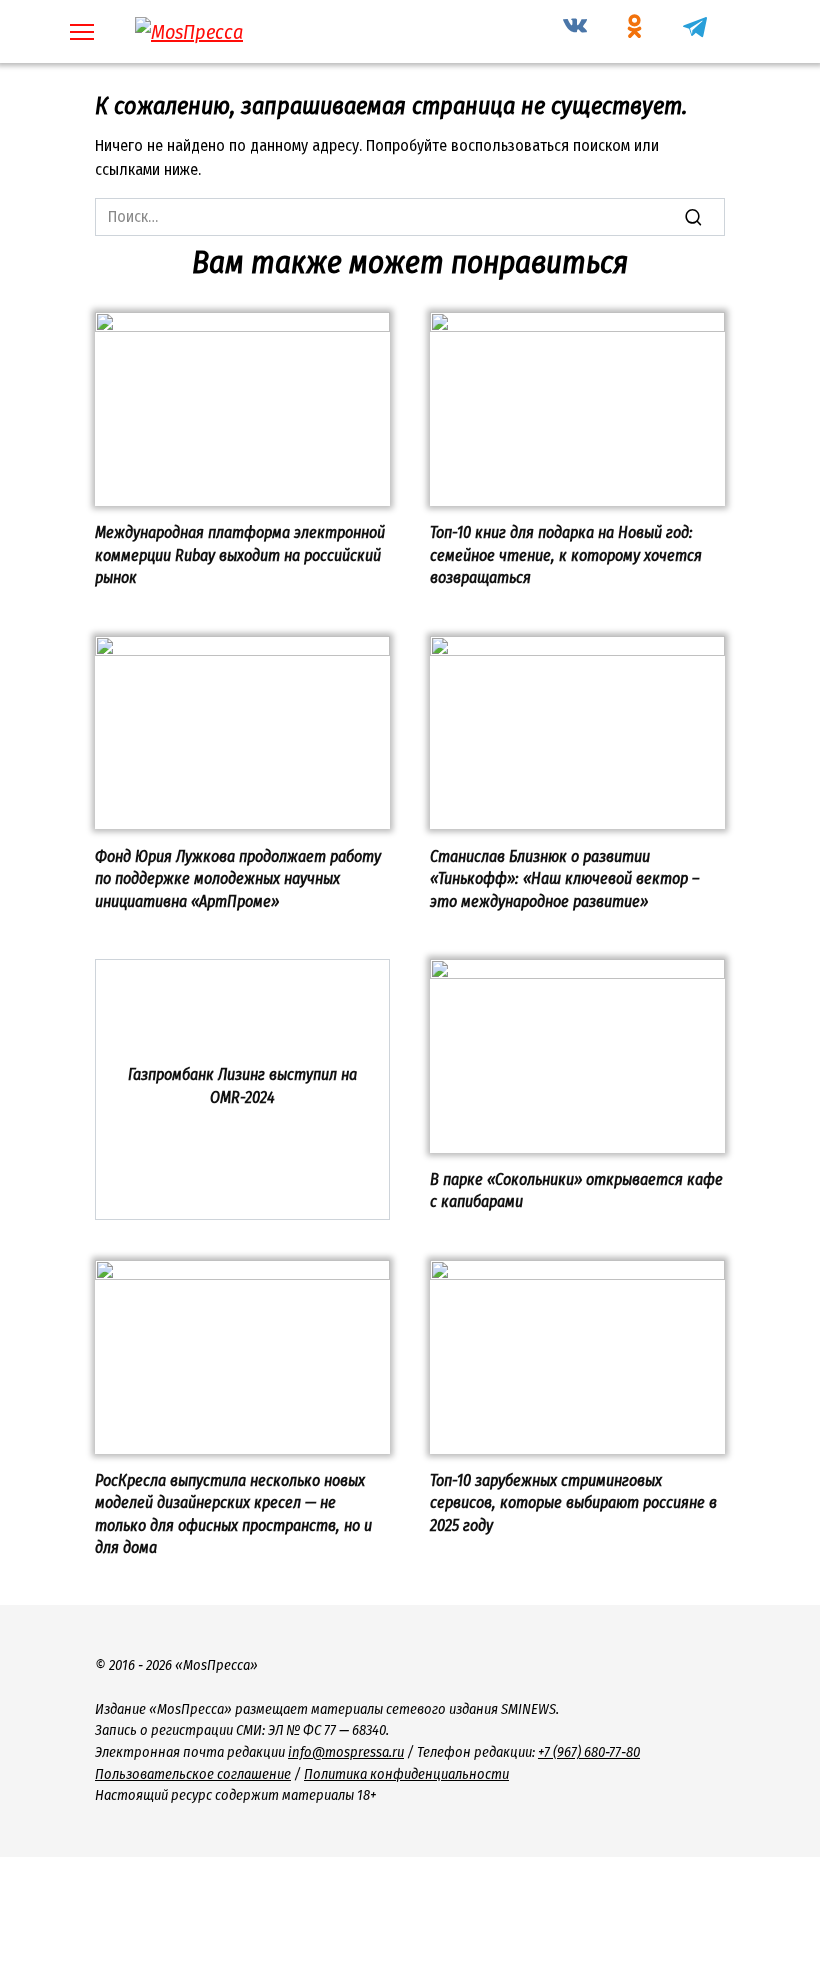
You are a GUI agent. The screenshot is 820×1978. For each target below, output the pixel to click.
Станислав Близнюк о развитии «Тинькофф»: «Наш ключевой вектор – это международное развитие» (565, 878)
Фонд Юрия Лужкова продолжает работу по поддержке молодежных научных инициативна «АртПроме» (238, 878)
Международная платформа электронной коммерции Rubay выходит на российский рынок (240, 555)
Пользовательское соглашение (193, 1774)
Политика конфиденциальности (406, 1774)
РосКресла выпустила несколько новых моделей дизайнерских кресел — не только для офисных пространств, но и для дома (233, 1514)
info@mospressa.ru (346, 1752)
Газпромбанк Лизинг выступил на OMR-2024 (242, 1085)
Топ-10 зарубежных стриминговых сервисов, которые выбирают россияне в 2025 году (573, 1503)
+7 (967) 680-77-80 (589, 1752)
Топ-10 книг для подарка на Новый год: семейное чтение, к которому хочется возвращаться (566, 555)
